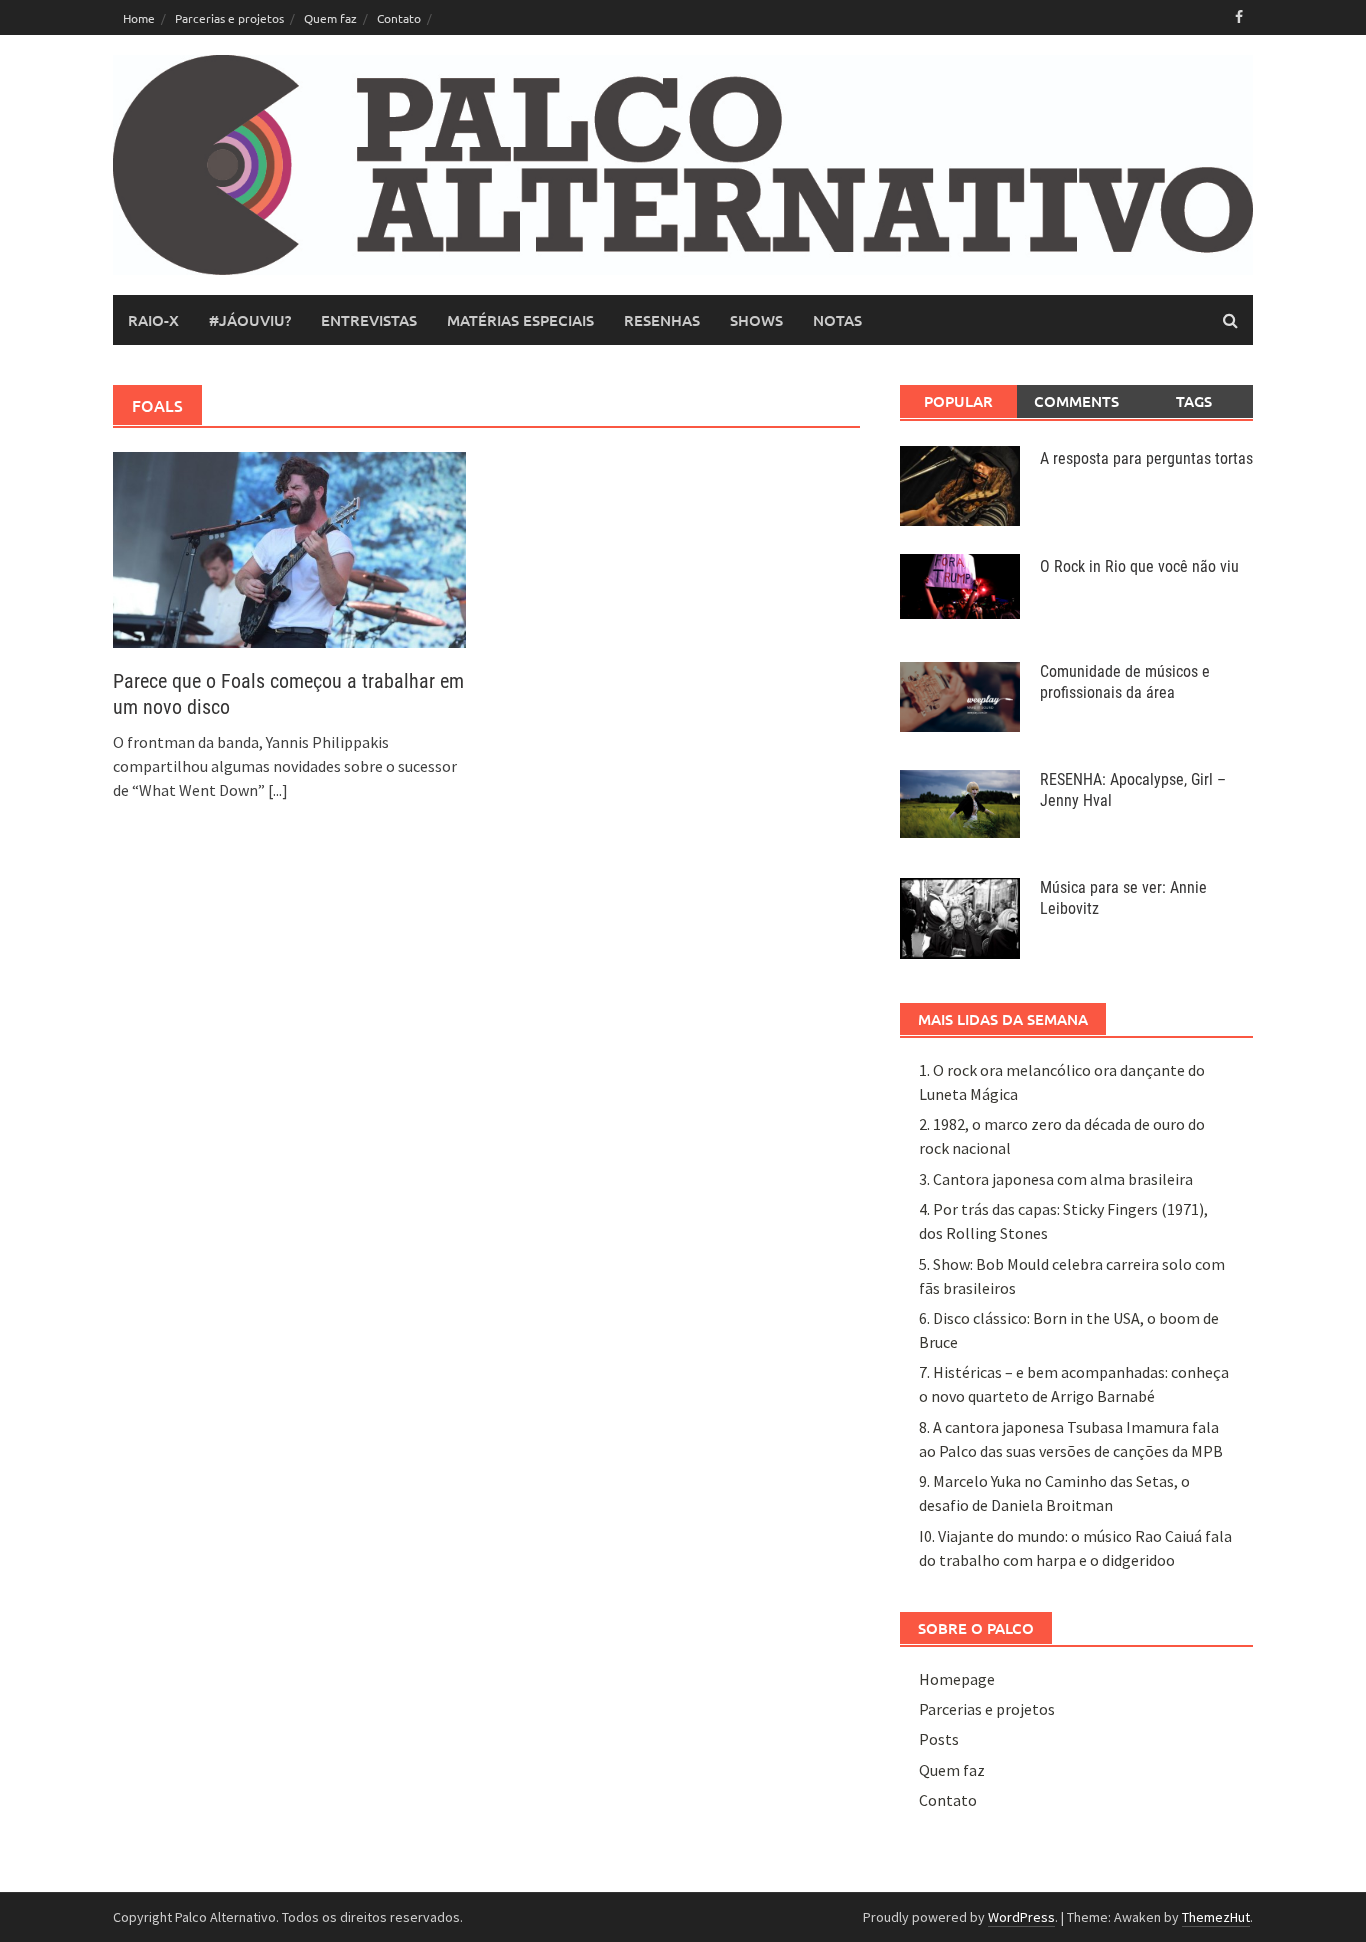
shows (756, 320)
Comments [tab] (1076, 401)
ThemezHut (1216, 1917)
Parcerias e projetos (229, 18)
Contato (399, 18)
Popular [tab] (958, 401)
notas (837, 320)
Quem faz (330, 18)
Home (139, 18)
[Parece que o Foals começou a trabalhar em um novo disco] (289, 548)
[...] (278, 790)
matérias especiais (520, 320)
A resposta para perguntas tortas (1146, 458)
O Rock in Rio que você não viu (1139, 566)
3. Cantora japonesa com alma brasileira (1056, 1179)
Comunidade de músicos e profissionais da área (1125, 682)
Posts (939, 1739)
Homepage (957, 1679)
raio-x (153, 320)
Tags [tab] (1194, 401)
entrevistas (369, 320)
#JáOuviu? (250, 320)
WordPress (1021, 1917)
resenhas (662, 320)
